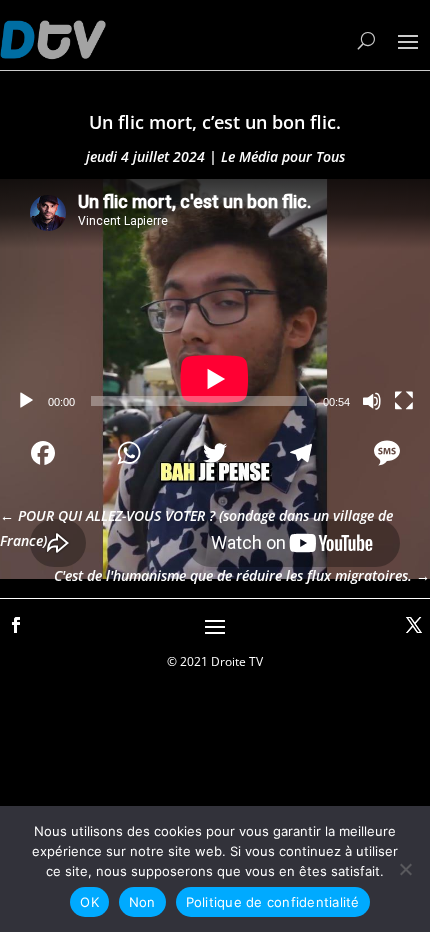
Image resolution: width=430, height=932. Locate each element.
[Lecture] (26, 401)
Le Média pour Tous (283, 156)
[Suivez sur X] (414, 625)
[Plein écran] (404, 401)
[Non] (405, 869)
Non (142, 902)
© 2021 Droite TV (215, 661)
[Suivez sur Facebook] (16, 625)
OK (89, 902)
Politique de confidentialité (273, 902)
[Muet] (372, 401)
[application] (215, 300)
